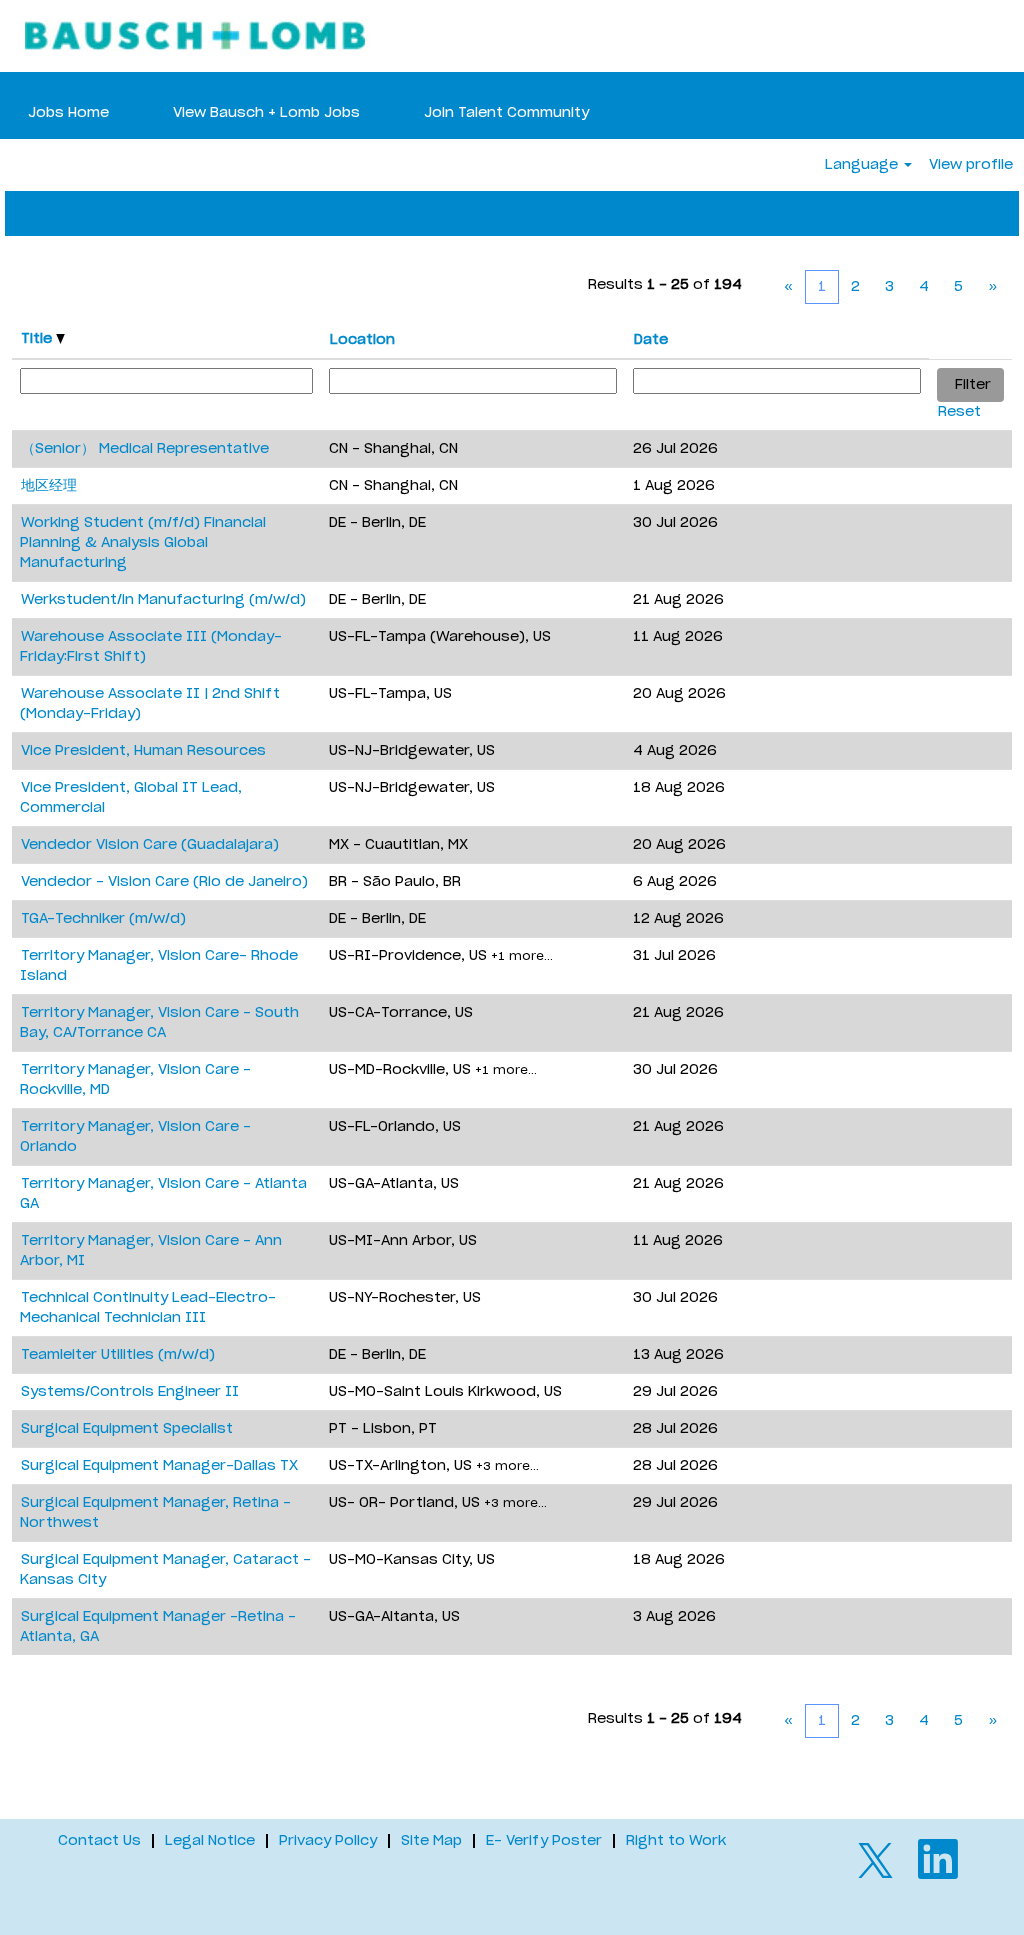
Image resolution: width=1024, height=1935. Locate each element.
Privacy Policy (328, 1841)
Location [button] (362, 340)
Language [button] (863, 165)
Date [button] (651, 340)
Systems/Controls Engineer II (130, 1392)
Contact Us (99, 1841)
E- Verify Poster (544, 1841)
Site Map (431, 1841)
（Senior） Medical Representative (145, 449)
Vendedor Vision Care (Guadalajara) (150, 845)
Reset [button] (959, 412)
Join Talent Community (506, 113)
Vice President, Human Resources (143, 751)
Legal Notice (210, 1841)
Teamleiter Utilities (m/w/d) (118, 1355)
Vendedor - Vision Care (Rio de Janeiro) (164, 882)
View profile (971, 165)
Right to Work (676, 1841)
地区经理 (49, 486)
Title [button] (38, 339)
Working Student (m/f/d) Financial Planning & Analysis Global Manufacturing (143, 543)
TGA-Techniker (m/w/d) (103, 919)
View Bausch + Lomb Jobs (266, 113)
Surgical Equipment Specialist (127, 1429)
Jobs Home (68, 113)
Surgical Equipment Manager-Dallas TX (159, 1466)
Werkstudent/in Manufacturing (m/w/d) (163, 600)
